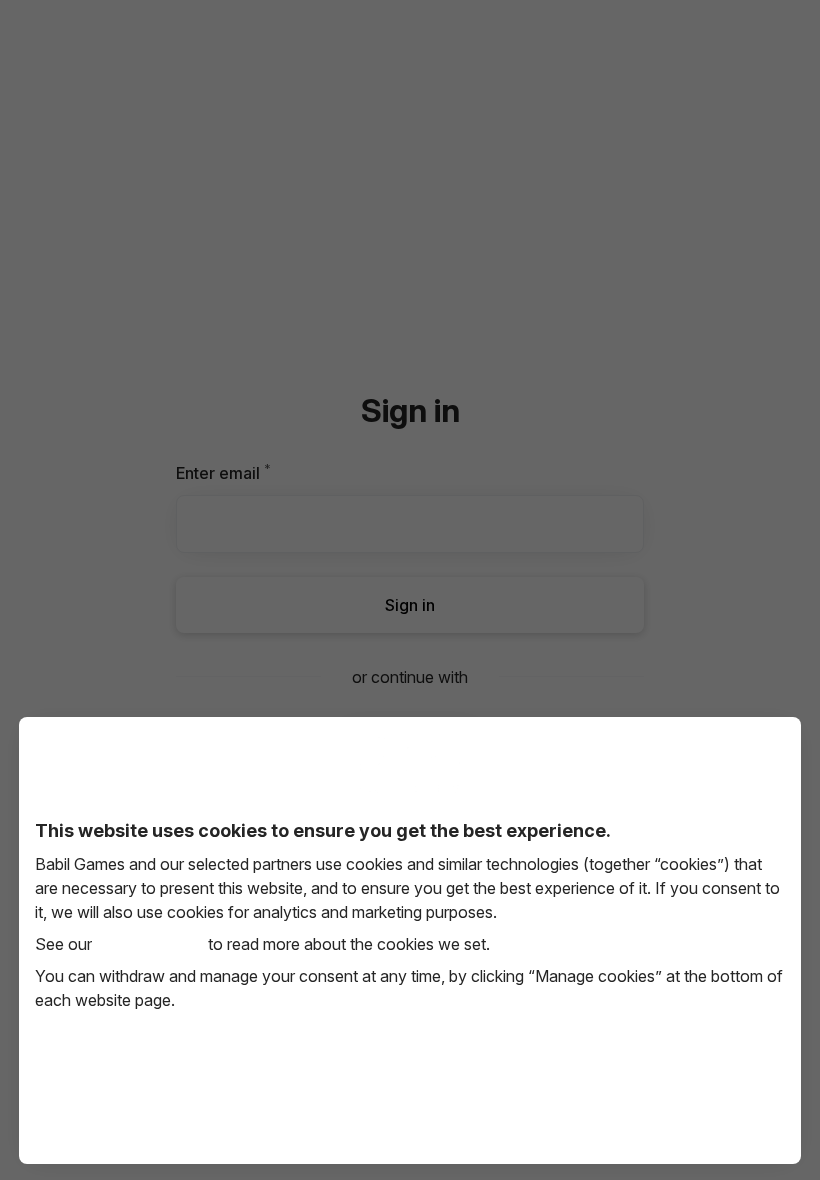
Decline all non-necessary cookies (410, 1100)
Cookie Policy (150, 944)
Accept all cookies (156, 1100)
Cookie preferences (663, 1100)
